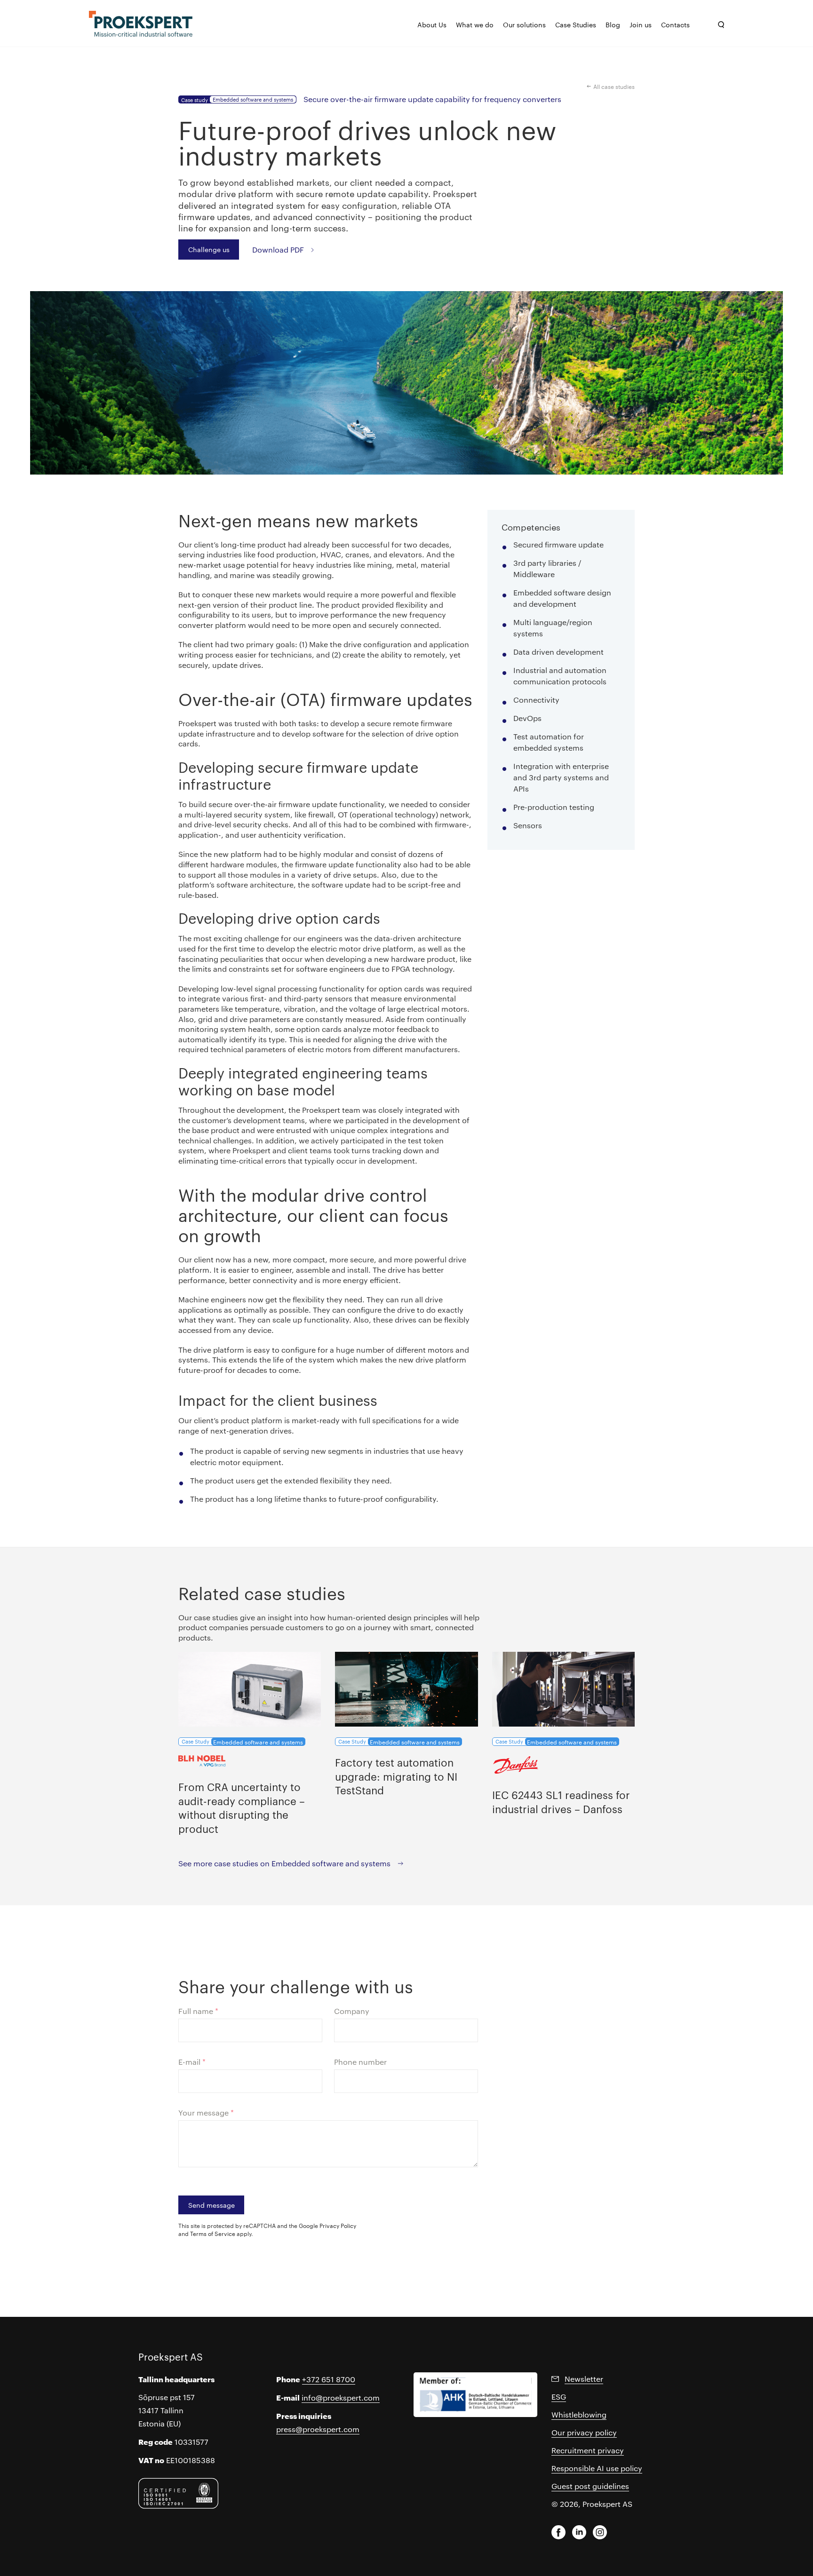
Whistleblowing (579, 2414)
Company (352, 2011)
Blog (613, 24)
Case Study (242, 1742)
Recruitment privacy (588, 2450)
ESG (559, 2397)
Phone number (360, 2062)
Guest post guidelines (590, 2486)
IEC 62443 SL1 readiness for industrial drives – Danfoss (561, 1801)
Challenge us (209, 249)
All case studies (614, 86)
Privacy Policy (338, 2225)
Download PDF (278, 249)
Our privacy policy (584, 2432)
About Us (432, 24)
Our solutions (524, 24)
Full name (198, 2011)
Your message (206, 2112)
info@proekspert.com (341, 2398)
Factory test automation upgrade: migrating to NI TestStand (396, 1776)
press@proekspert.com (318, 2429)
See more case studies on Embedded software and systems (284, 1863)
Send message (211, 2205)
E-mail (192, 2062)
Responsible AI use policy (597, 2468)
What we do (475, 24)
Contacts (675, 24)
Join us (641, 24)
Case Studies (576, 24)
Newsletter (584, 2379)
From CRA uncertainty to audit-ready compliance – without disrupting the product (242, 1807)
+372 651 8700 (329, 2379)
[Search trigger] (721, 25)
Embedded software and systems (253, 99)
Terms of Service (213, 2233)
